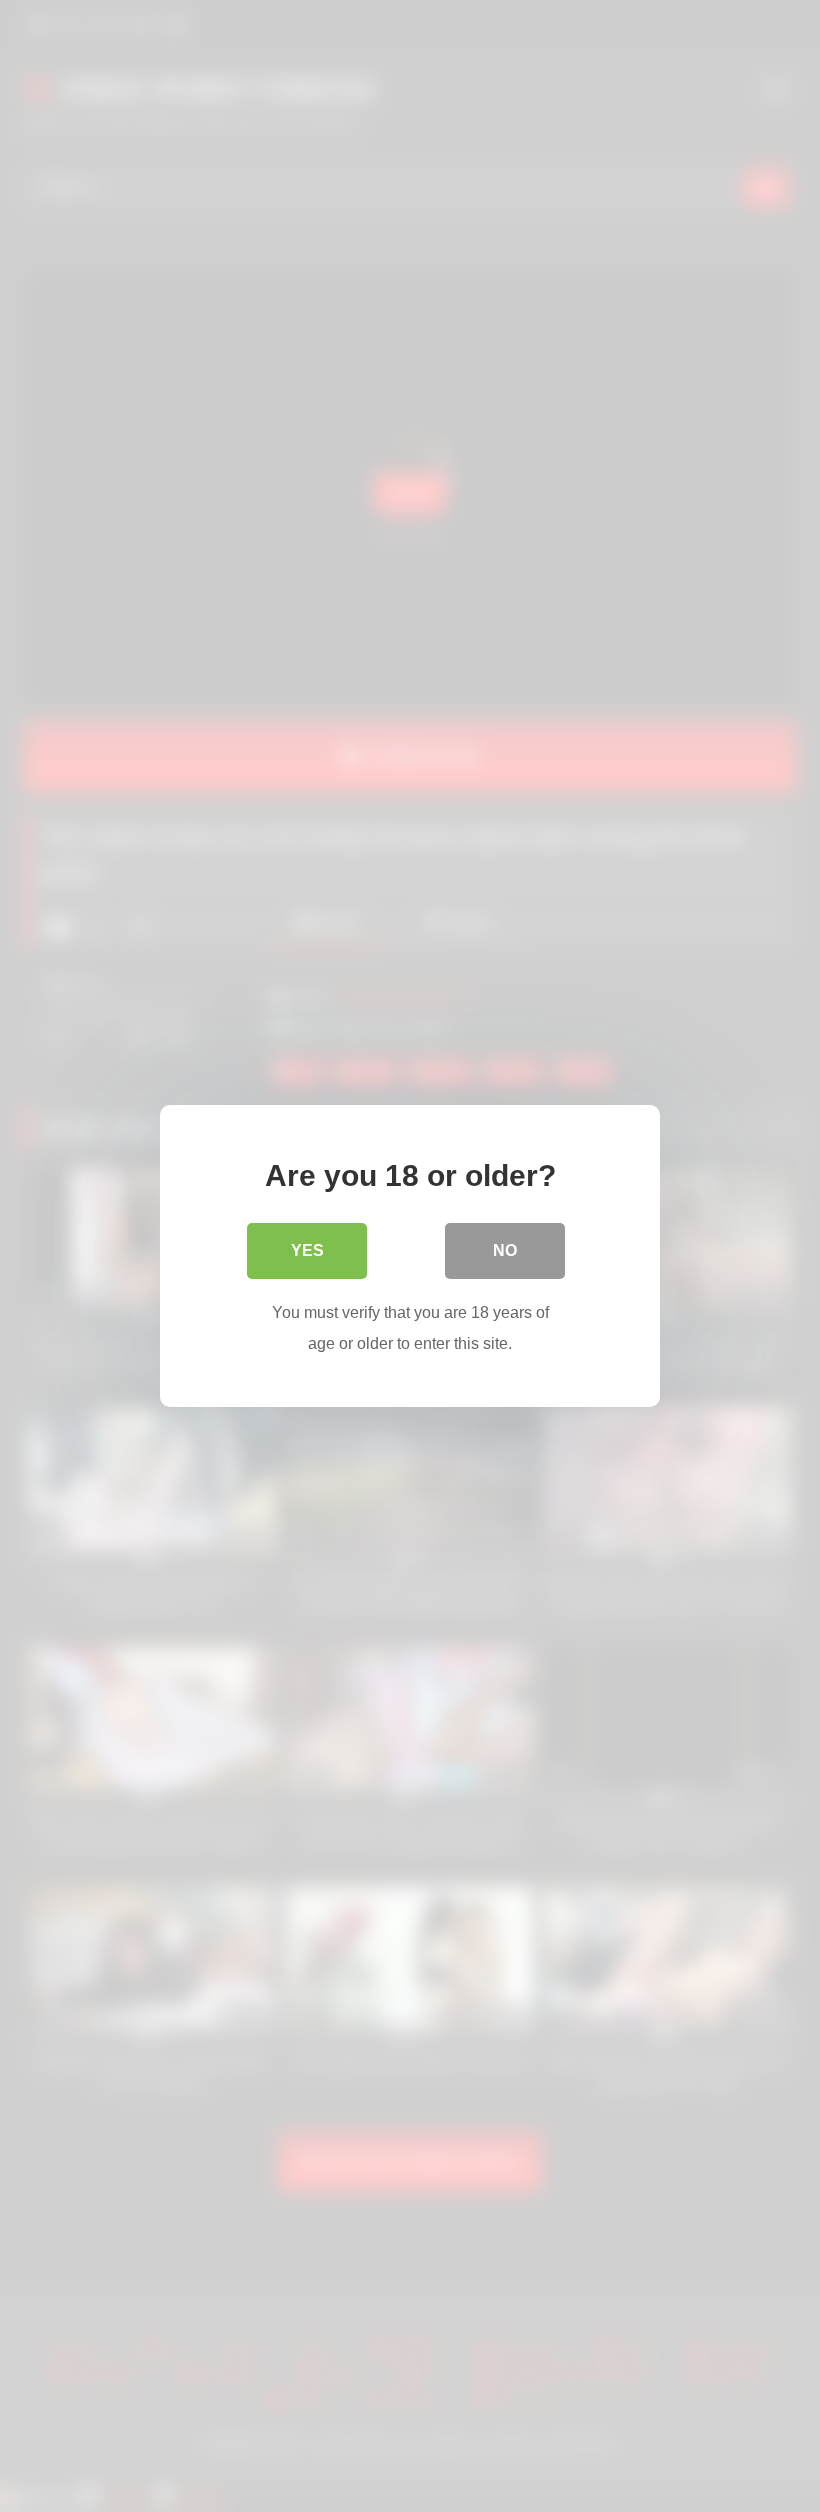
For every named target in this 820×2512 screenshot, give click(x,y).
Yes (307, 1250)
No (505, 1250)
